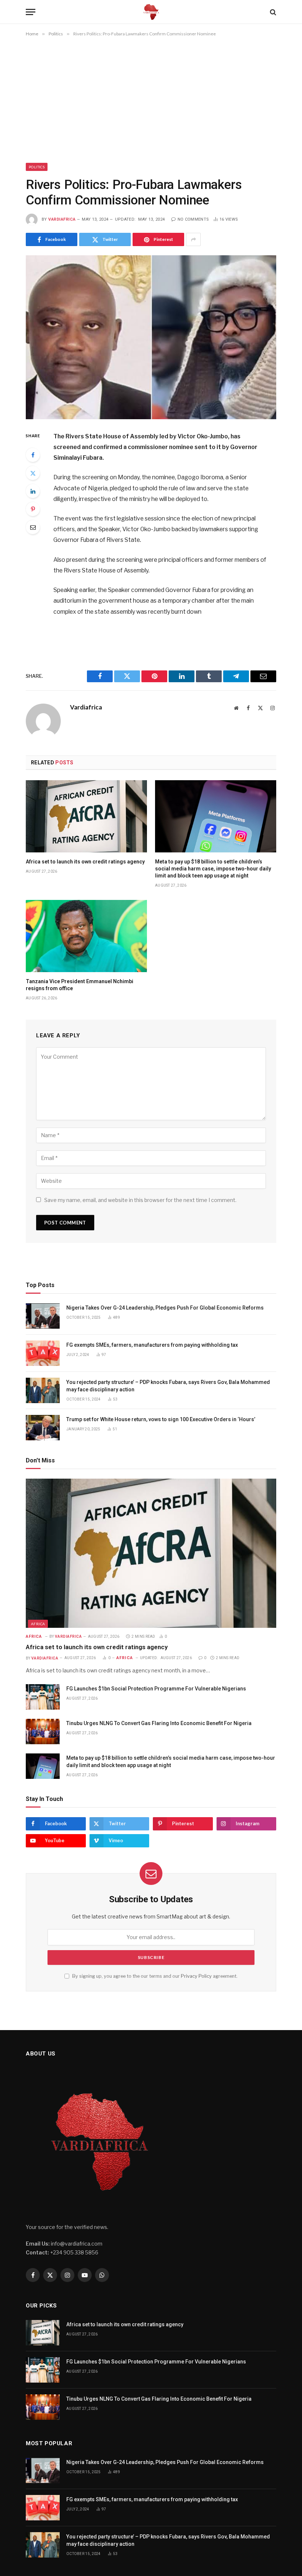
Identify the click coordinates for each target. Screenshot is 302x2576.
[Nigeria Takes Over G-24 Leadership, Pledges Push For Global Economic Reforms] (43, 1316)
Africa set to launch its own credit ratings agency (85, 862)
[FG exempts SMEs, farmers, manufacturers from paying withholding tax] (43, 1353)
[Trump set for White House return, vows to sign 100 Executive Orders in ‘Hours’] (43, 1428)
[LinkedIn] (33, 491)
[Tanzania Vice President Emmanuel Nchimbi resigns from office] (86, 936)
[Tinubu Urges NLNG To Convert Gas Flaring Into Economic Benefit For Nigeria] (43, 1732)
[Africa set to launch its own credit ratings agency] (86, 816)
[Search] (272, 12)
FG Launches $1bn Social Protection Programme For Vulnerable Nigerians (156, 1689)
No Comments (193, 219)
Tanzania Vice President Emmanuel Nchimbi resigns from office (80, 985)
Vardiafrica (62, 219)
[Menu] (31, 12)
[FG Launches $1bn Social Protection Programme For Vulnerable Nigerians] (43, 1697)
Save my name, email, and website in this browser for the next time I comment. (140, 1200)
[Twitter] (33, 473)
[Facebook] (33, 455)
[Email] (33, 527)
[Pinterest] (33, 509)
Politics (37, 167)
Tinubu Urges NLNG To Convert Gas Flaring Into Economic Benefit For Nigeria (159, 1723)
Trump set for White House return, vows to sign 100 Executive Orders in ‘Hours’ (161, 1419)
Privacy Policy (196, 1976)
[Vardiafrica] (151, 12)
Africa (38, 1624)
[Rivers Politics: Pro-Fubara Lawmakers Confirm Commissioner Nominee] (151, 337)
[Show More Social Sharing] (193, 239)
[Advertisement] (151, 101)
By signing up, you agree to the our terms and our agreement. (154, 1976)
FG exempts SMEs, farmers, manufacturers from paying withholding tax (152, 1345)
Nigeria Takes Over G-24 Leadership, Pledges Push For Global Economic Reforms (165, 1308)
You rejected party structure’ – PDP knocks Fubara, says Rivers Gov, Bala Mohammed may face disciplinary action (168, 1386)
